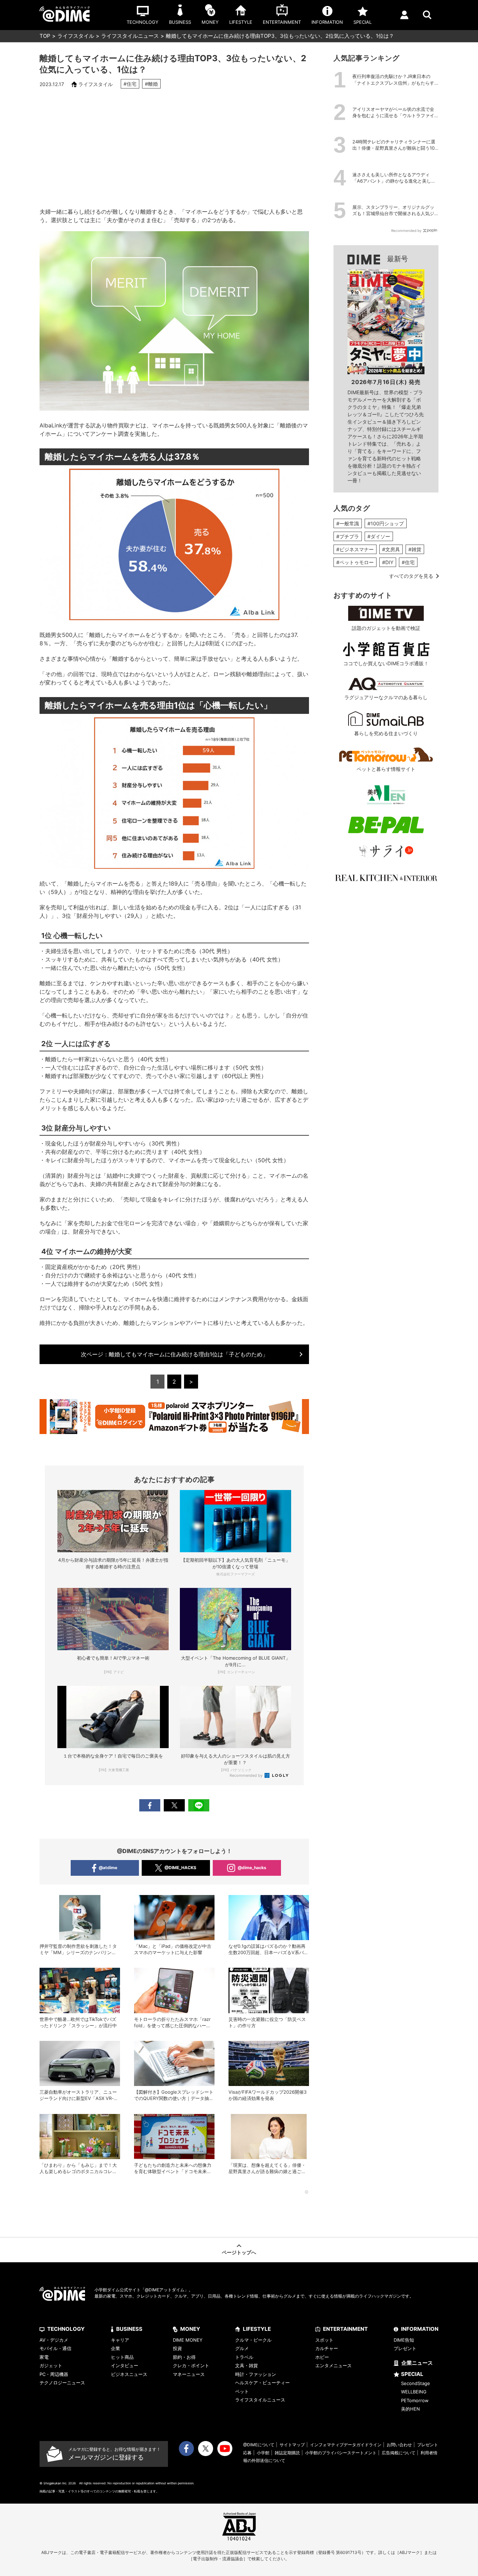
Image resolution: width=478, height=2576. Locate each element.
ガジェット (51, 2365)
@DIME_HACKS (180, 1868)
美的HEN (410, 2409)
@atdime (108, 1868)
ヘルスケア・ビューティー (262, 2383)
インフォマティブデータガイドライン (346, 2445)
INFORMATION (420, 2329)
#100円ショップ (386, 523)
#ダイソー (379, 536)
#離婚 (151, 84)
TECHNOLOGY (66, 2329)
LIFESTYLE (257, 2329)
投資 (177, 2348)
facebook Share (150, 1805)
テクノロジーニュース (62, 2383)
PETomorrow (415, 2400)
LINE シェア (199, 1805)
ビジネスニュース (129, 2374)
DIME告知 (404, 2340)
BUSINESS (129, 2329)
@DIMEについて (259, 2445)
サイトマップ (292, 2445)
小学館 (263, 2453)
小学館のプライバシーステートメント (341, 2453)
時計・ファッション (256, 2374)
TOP (45, 36)
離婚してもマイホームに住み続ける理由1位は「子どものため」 (174, 1354)
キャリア (120, 2340)
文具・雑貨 (247, 2365)
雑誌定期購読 (287, 2453)
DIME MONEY (188, 2340)
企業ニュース (417, 2363)
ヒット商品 (122, 2357)
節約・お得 (184, 2357)
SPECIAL (412, 2374)
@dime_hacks (252, 1868)
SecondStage (416, 2383)
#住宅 (130, 84)
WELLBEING (414, 2392)
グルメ (242, 2348)
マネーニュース (189, 2374)
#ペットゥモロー (355, 562)
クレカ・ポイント (191, 2365)
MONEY (190, 2329)
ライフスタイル (76, 36)
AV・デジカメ (54, 2340)
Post (174, 1805)
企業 (115, 2348)
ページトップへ (239, 2252)
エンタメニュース (333, 2365)
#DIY (388, 562)
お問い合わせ (399, 2445)
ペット (242, 2391)
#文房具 (391, 549)
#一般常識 (348, 523)
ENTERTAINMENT (345, 2329)
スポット (324, 2340)
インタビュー (125, 2365)
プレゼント (405, 2348)
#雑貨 (415, 549)
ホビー (322, 2357)
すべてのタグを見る (411, 576)
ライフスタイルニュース (130, 36)
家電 (44, 2357)
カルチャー (327, 2348)
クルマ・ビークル (253, 2340)
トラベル (244, 2357)
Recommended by (247, 1775)
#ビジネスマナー (355, 549)
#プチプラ (348, 536)
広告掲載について (399, 2453)
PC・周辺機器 (54, 2374)
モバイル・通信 (55, 2348)
